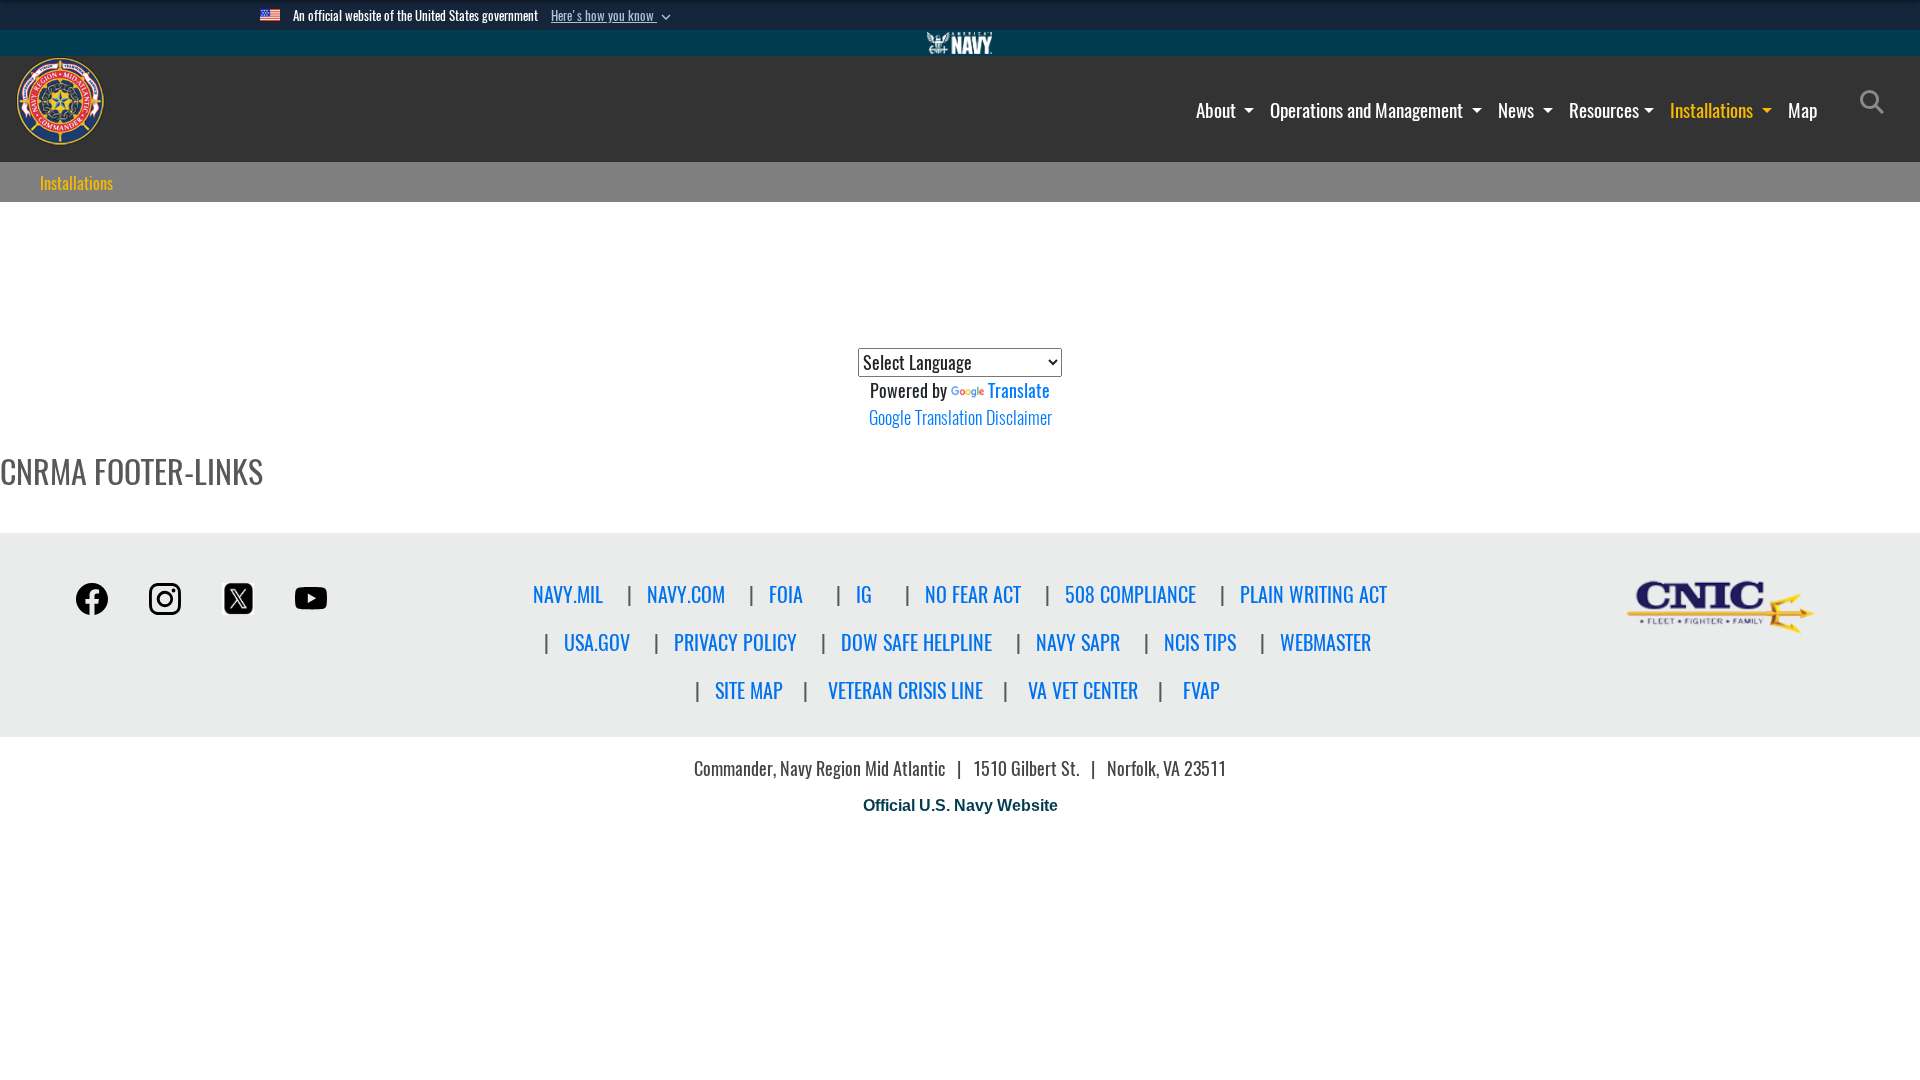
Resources (1604, 110)
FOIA (786, 594)
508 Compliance (1130, 594)
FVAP (1201, 690)
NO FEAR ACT (973, 594)
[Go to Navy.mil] (960, 43)
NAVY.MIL (568, 594)
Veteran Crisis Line (905, 690)
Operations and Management (1368, 110)
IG (864, 594)
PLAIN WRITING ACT (1313, 594)
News (1518, 110)
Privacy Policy (735, 642)
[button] (613, 16)
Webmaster (1325, 642)
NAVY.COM (686, 594)
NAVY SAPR (1078, 642)
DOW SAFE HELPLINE (916, 642)
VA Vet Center (1083, 690)
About (1218, 110)
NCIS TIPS (1200, 642)
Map (1802, 110)
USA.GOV (597, 642)
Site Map (749, 690)
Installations (1713, 110)
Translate (1019, 390)
